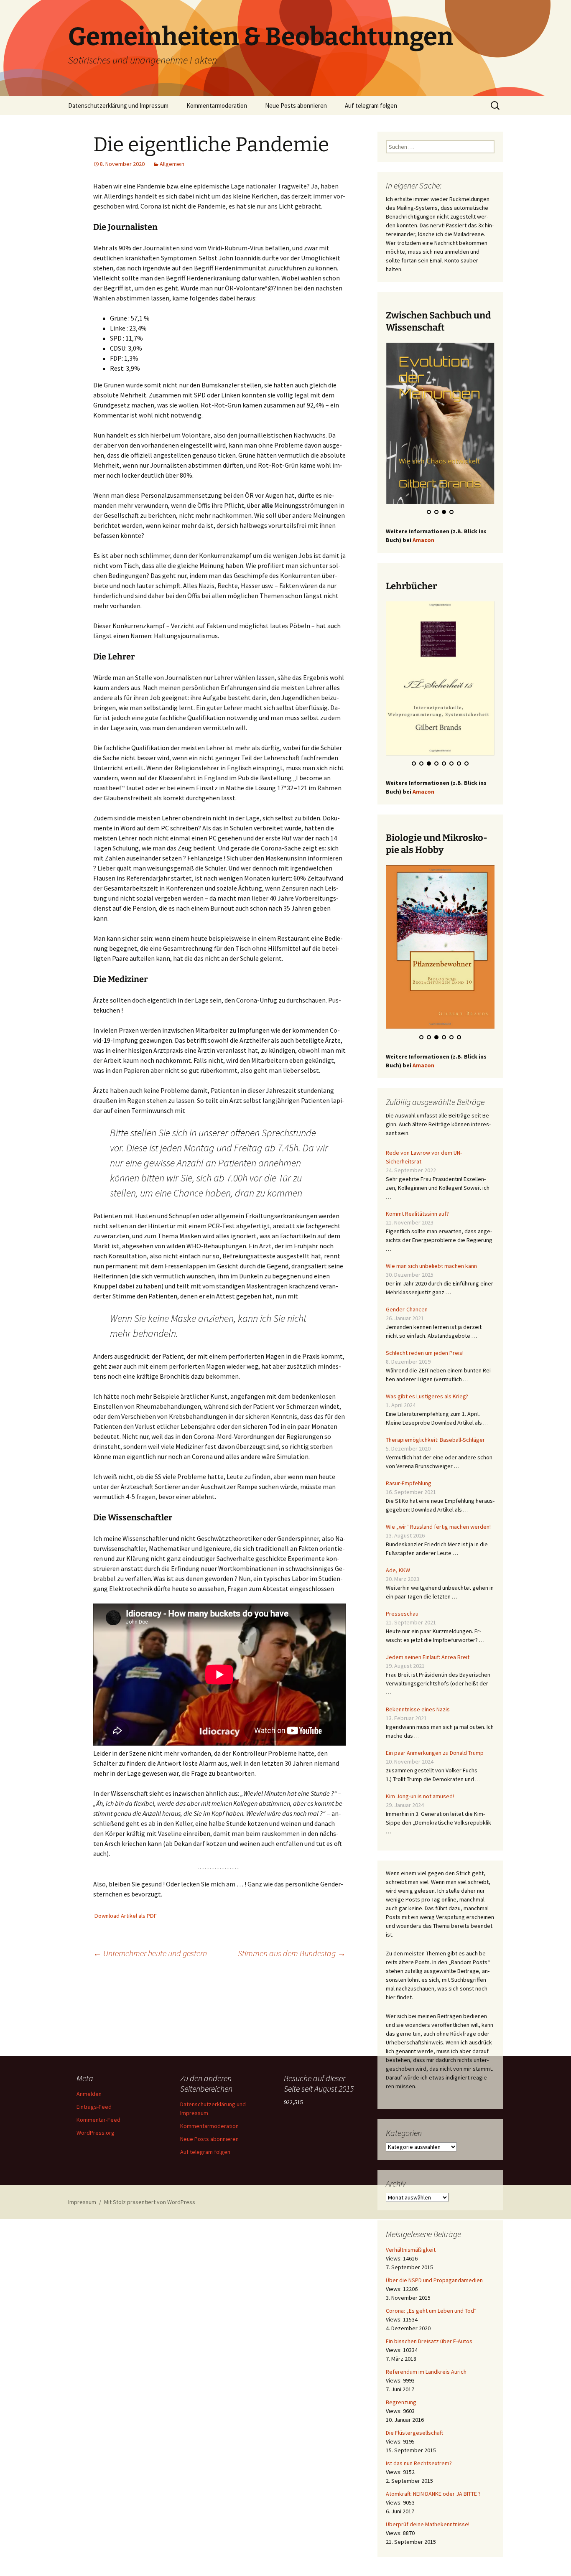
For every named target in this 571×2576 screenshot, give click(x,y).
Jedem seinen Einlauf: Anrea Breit (428, 1664)
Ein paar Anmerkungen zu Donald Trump (435, 1759)
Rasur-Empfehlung (409, 1490)
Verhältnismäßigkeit (411, 2256)
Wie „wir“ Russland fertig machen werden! (438, 1533)
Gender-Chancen (407, 1316)
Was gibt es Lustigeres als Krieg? (427, 1403)
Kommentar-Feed (98, 2120)
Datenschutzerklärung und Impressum (118, 106)
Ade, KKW (398, 1577)
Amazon (423, 542)
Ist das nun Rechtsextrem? (419, 2470)
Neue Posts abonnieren (296, 106)
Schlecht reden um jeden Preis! (425, 1359)
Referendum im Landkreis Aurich (426, 2378)
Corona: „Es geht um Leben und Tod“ (431, 2317)
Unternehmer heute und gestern (150, 1953)
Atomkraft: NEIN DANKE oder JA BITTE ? (433, 2500)
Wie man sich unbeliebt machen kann (431, 1273)
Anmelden (89, 2094)
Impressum (82, 2202)
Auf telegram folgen (371, 106)
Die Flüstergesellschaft (414, 2439)
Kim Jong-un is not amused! (420, 1803)
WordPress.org (96, 2133)
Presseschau (402, 1620)
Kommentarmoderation (217, 106)
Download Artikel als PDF (126, 1916)
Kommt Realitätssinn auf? (417, 1220)
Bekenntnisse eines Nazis (418, 1716)
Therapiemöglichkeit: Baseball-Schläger (435, 1446)
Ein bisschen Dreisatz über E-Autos (429, 2348)
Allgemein (172, 164)
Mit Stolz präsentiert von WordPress (150, 2202)
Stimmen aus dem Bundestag (292, 1953)
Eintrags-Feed (94, 2107)
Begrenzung (401, 2409)
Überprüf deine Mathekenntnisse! (428, 2531)
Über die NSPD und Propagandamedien (434, 2287)
